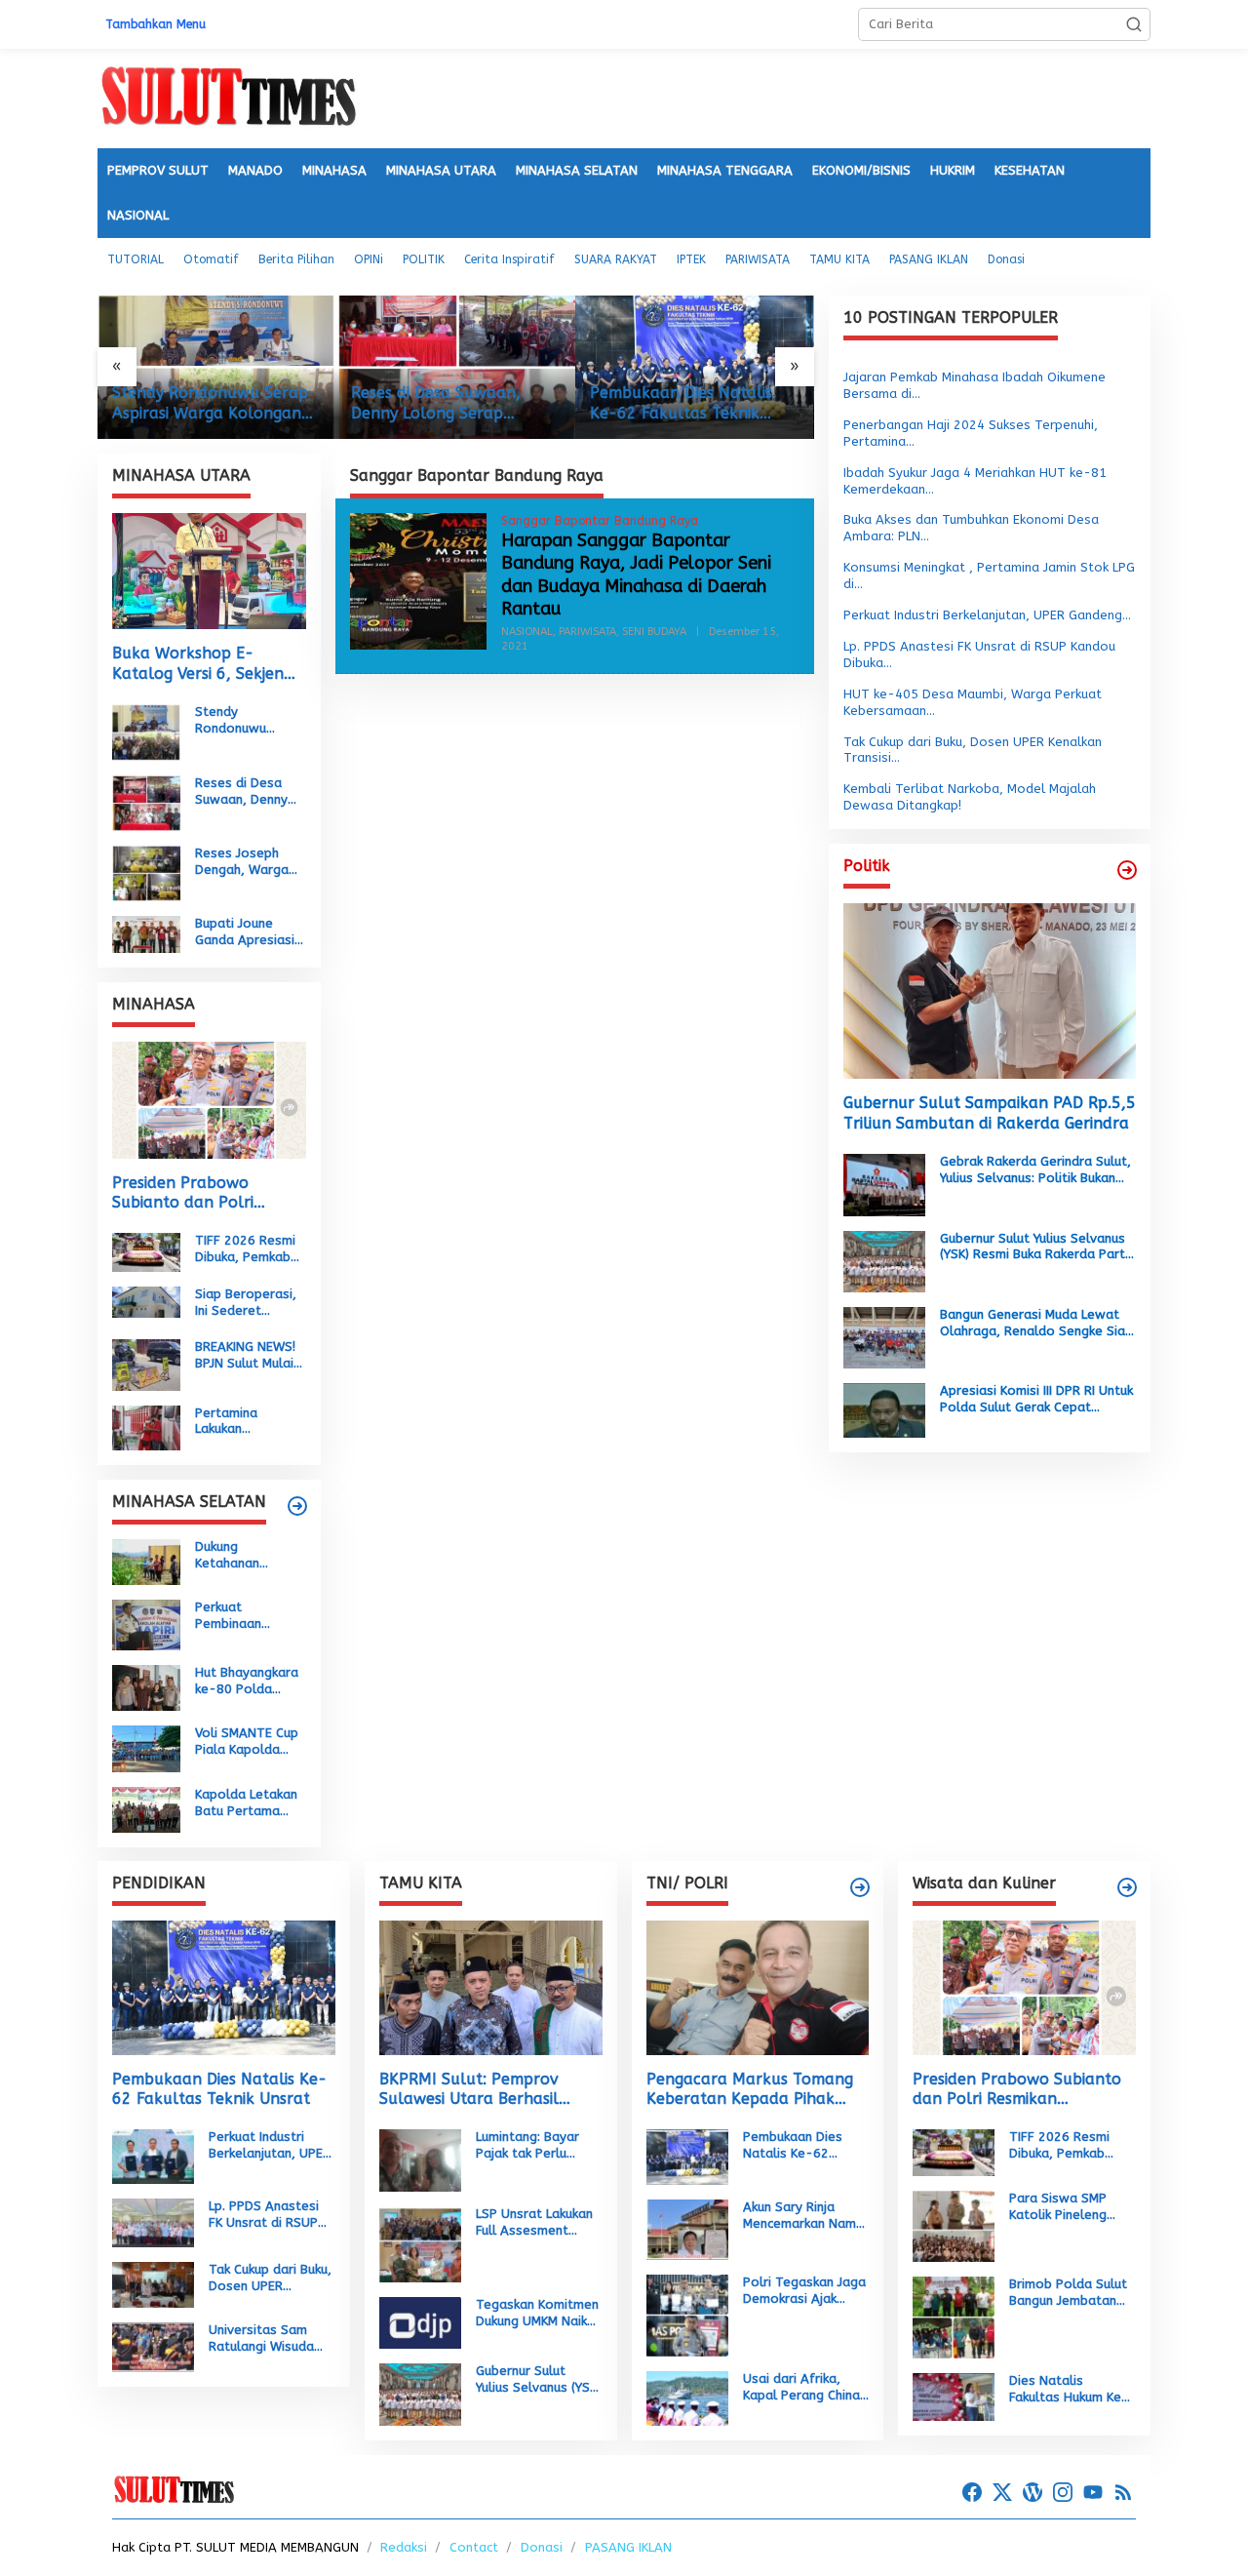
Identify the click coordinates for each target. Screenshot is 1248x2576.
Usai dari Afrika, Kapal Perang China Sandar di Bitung (801, 2388)
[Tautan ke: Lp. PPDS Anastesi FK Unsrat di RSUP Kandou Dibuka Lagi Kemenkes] (153, 2221)
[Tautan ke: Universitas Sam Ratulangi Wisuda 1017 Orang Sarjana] (153, 2346)
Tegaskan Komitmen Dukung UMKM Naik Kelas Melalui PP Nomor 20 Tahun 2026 (537, 2314)
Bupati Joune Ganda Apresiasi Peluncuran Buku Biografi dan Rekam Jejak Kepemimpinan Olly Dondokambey (245, 932)
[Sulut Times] (228, 97)
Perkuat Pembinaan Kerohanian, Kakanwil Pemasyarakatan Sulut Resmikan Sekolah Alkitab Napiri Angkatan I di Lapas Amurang (249, 1616)
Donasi (542, 2547)
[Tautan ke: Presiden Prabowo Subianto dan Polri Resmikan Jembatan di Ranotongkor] (209, 1100)
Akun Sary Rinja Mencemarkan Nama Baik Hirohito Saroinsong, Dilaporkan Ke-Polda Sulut (803, 2216)
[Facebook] (972, 2493)
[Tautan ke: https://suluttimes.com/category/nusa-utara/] (1127, 870)
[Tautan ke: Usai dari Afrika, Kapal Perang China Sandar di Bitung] (687, 2397)
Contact (474, 2547)
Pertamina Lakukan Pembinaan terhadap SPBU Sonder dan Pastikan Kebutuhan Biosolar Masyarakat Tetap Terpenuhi (245, 1421)
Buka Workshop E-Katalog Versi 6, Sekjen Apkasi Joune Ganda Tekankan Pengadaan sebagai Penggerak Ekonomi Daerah (198, 664)
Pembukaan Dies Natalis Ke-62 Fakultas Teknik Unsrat (442, 404)
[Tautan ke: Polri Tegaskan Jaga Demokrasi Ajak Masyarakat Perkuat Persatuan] (687, 2314)
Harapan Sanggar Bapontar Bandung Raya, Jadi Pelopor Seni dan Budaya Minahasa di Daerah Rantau (636, 575)
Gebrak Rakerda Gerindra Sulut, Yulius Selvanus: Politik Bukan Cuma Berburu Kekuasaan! (1035, 1170)
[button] (1134, 24)
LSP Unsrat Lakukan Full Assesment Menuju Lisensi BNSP (536, 2223)
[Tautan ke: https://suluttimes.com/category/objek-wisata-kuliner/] (1127, 1887)
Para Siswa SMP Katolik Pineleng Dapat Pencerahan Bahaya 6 (1065, 2207)
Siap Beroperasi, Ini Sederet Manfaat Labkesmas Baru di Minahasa (246, 1303)
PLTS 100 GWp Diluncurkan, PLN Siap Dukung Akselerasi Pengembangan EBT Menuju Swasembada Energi (673, 404)
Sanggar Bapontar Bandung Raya (600, 521)
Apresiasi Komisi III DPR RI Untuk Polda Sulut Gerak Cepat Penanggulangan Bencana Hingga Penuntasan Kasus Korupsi (1036, 1400)
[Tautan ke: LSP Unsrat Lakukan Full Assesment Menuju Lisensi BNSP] (420, 2243)
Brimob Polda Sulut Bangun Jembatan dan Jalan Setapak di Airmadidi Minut (1068, 2293)
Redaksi (404, 2547)
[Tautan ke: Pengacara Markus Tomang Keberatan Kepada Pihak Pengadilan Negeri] (758, 1987)
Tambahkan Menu (156, 24)
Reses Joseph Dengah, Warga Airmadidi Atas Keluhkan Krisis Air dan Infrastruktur (249, 862)
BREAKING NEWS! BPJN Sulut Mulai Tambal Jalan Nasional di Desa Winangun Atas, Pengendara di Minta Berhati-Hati (247, 1356)
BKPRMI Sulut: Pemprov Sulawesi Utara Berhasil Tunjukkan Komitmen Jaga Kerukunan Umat (478, 2090)
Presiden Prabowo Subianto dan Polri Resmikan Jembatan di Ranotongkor (195, 1194)
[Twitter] (1002, 2493)
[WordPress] (1033, 2493)
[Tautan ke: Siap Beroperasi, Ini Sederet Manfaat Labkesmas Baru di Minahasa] (146, 1301)
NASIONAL (527, 632)
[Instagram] (1063, 2493)
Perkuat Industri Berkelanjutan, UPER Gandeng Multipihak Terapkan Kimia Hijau (271, 2146)
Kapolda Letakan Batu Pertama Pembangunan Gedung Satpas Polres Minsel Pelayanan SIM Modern (246, 1803)
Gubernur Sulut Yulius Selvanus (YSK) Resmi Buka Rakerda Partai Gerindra (1038, 1248)
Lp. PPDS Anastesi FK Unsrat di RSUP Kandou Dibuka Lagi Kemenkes (267, 2215)
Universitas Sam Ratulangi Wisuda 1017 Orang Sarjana (270, 2339)
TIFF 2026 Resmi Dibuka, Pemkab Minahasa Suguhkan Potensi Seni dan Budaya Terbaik (249, 1249)
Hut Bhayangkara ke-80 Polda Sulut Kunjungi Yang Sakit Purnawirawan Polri (247, 1682)
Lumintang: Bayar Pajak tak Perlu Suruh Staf (527, 2146)
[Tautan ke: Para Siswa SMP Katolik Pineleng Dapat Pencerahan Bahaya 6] (954, 2225)
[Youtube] (1093, 2493)
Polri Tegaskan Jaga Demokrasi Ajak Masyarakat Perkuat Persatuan (804, 2291)
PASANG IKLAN (628, 2547)
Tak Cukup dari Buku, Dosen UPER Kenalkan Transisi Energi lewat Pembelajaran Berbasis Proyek (270, 2279)
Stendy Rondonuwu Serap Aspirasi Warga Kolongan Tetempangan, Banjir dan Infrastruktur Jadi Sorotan (247, 721)
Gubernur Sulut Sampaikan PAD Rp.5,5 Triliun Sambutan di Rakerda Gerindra (990, 1114)
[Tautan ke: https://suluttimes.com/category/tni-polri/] (860, 1887)
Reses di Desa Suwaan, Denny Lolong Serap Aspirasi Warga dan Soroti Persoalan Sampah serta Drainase (210, 404)
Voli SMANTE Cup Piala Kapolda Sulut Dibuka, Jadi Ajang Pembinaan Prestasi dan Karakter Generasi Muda (250, 1742)
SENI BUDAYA (654, 632)
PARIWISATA (587, 632)
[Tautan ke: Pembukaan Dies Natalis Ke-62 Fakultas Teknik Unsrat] (456, 367)
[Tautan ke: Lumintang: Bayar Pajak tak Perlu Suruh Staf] (420, 2159)
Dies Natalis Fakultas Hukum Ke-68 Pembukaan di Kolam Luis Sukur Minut (1069, 2390)
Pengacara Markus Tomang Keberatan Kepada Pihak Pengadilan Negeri (750, 2090)
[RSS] (1123, 2493)
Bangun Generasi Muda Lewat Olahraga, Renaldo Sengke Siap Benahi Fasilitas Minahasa (1036, 1324)
